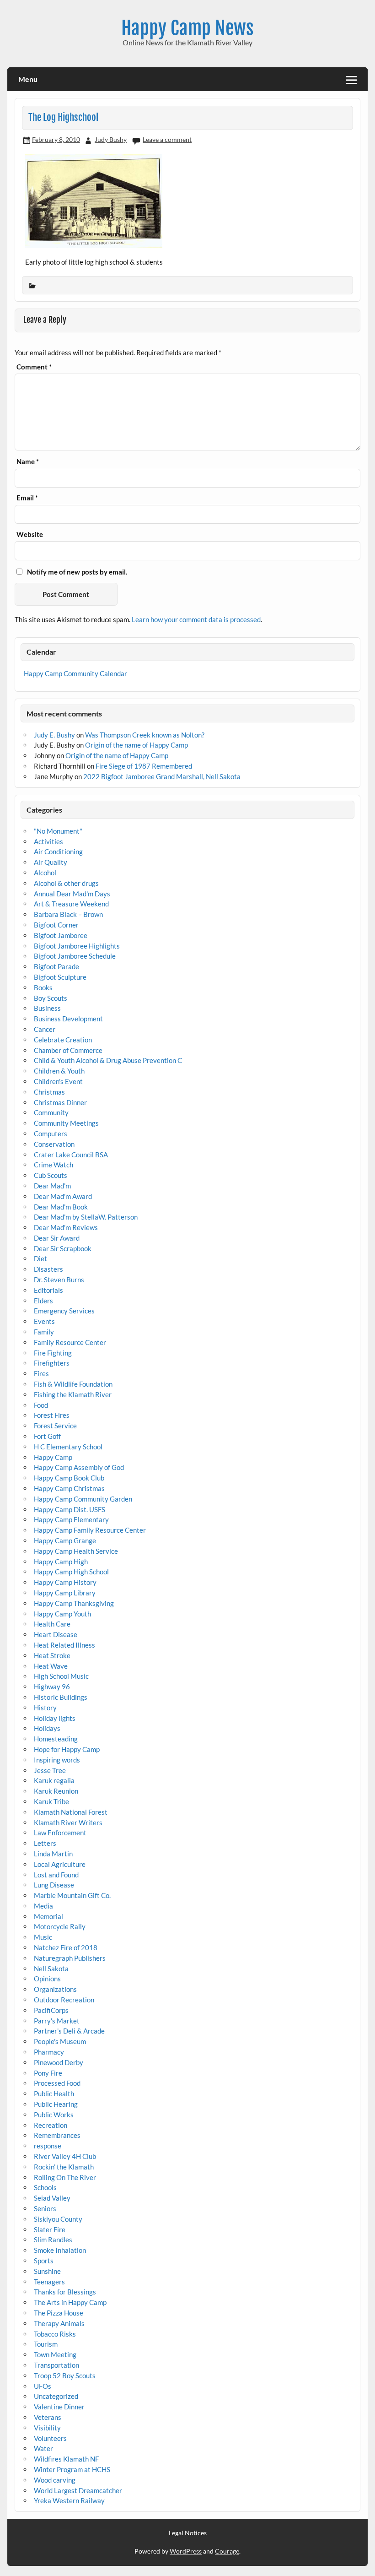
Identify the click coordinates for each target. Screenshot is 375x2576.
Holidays (47, 1728)
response (48, 2146)
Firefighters (52, 1363)
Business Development (68, 1019)
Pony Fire (48, 2073)
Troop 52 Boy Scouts (65, 2375)
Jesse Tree (50, 1770)
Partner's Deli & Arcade (69, 2031)
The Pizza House (59, 2313)
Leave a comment (167, 139)
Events (44, 1321)
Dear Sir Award (57, 1238)
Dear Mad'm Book (61, 1207)
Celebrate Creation (63, 1040)
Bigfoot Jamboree (61, 935)
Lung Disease (54, 1885)
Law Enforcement (60, 1833)
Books (43, 987)
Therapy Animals (59, 2323)
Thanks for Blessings (65, 2292)
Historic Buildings (61, 1697)
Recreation (51, 2125)
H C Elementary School (68, 1447)
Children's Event (58, 1081)
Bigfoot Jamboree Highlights (77, 946)
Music (43, 1937)
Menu (28, 79)
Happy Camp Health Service (76, 1551)
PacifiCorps (51, 2010)
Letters (45, 1843)
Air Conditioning (58, 851)
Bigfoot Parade (56, 966)
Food (41, 1405)
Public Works (54, 2115)
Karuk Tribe (51, 1801)
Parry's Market (57, 2021)
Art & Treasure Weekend (71, 904)
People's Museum (60, 2041)
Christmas (49, 1092)
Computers (51, 1133)
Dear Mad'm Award (63, 1196)
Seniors (45, 2208)
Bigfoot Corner (56, 925)
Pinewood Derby (59, 2062)
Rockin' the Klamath (64, 2167)
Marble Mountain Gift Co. (72, 1895)
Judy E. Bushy (54, 735)
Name (28, 462)
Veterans (48, 2417)
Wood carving (55, 2480)
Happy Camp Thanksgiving (74, 1603)
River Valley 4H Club (65, 2156)
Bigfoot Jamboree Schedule (75, 956)
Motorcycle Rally (60, 1926)
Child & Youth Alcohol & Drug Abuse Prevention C (108, 1060)
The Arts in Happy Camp (70, 2302)
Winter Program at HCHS (72, 2469)
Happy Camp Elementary (71, 1519)
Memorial (48, 1916)
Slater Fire (50, 2229)
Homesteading (56, 1739)
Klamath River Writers (68, 1822)
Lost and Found (56, 1875)
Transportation (56, 2365)
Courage (227, 2551)
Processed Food (57, 2083)
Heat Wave (51, 1666)
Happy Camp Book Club (69, 1478)
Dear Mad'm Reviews (66, 1227)
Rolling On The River (65, 2177)
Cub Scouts (51, 1175)
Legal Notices (188, 2533)
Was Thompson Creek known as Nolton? (145, 735)
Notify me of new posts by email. (77, 572)
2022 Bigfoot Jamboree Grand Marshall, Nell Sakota (162, 776)
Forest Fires (52, 1415)
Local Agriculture (60, 1864)
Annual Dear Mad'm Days (72, 894)
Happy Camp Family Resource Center (90, 1530)
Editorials (48, 1290)
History (45, 1708)
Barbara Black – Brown (68, 914)
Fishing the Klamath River (73, 1394)
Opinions (47, 1979)
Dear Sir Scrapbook (63, 1248)
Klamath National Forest (71, 1812)
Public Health (54, 2093)
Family (44, 1332)
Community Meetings (66, 1123)
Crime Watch (54, 1165)
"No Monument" (58, 831)
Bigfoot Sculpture (60, 977)
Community (51, 1112)
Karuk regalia (54, 1780)
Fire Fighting (53, 1353)
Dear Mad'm (52, 1186)
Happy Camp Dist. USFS (70, 1509)
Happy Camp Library (65, 1593)
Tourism (46, 2344)
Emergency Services (64, 1311)
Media (43, 1906)
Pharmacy (49, 2052)
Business (47, 1008)
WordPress (186, 2551)
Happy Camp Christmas (69, 1488)
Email (27, 498)
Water (43, 2448)
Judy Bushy (111, 139)
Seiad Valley (52, 2198)
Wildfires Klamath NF (66, 2459)
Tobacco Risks (55, 2334)
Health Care (52, 1624)
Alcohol (45, 873)
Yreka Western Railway (69, 2500)
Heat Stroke (52, 1655)
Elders (43, 1301)
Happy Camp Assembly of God (79, 1467)
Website (30, 534)
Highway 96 (52, 1687)
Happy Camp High (61, 1562)
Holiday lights (55, 1718)
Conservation (54, 1144)
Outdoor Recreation (64, 2000)
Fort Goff (47, 1436)
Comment (34, 367)
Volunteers (50, 2438)
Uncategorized (56, 2396)
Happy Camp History (65, 1582)
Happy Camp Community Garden (83, 1499)
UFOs (43, 2386)
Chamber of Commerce (68, 1050)
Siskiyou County (58, 2219)
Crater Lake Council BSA (71, 1155)
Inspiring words (57, 1760)
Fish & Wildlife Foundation (73, 1384)
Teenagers (49, 2282)
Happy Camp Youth (62, 1614)
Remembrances (57, 2135)
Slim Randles (53, 2240)
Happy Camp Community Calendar (75, 673)
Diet (40, 1258)
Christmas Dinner (60, 1102)
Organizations (55, 1989)
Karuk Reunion (56, 1791)
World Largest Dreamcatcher (78, 2490)
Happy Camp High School (71, 1572)
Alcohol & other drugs (66, 883)
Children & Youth (59, 1071)
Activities (48, 841)
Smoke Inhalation (60, 2250)
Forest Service (55, 1426)
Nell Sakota (51, 1969)
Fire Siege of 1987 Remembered (144, 766)
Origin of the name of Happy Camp (137, 745)
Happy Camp (53, 1457)
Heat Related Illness (64, 1645)
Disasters (48, 1269)
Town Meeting (55, 2354)
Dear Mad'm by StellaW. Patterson (86, 1217)
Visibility (47, 2428)
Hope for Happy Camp (67, 1749)
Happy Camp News (187, 28)
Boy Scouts (51, 998)
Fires (41, 1373)
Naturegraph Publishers (70, 1958)
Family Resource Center (70, 1342)
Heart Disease (56, 1634)
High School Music (61, 1676)
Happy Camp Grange (65, 1540)
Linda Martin (53, 1854)
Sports (44, 2261)
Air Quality (51, 862)
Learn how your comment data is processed (196, 619)
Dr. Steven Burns (59, 1280)
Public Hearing (56, 2104)
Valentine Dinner (59, 2407)
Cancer (45, 1029)
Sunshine (47, 2271)
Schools (45, 2187)
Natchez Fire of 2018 (66, 1947)
